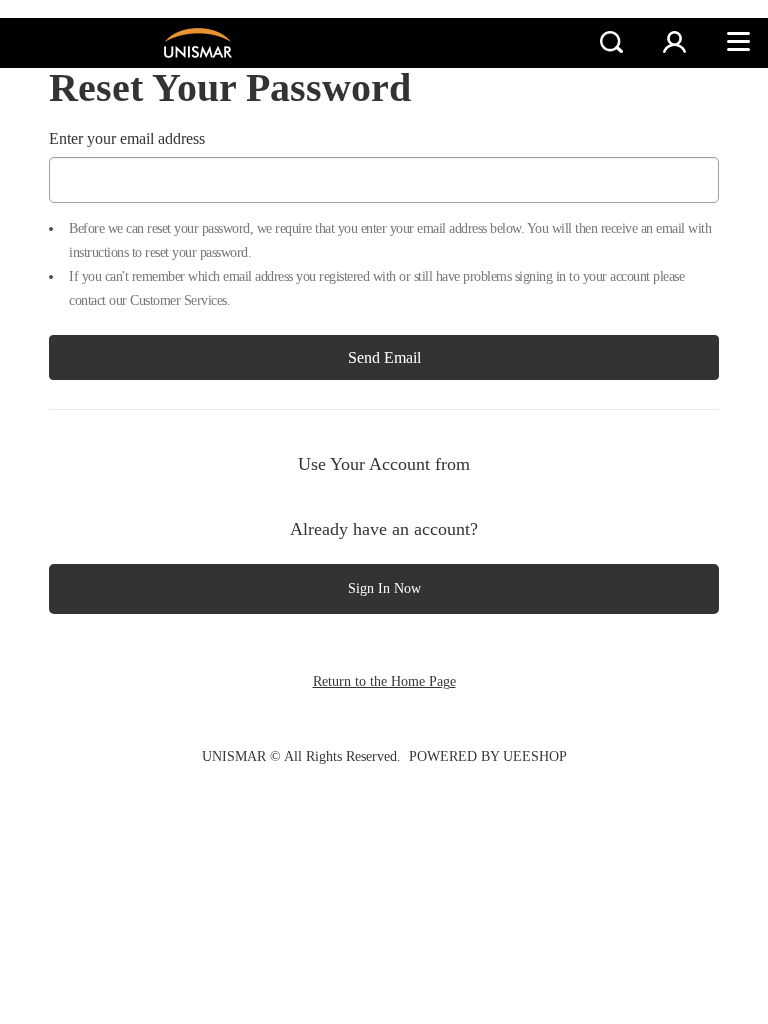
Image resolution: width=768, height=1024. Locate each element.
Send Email (384, 357)
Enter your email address (127, 138)
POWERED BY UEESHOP (488, 756)
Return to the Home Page (384, 681)
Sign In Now (384, 588)
